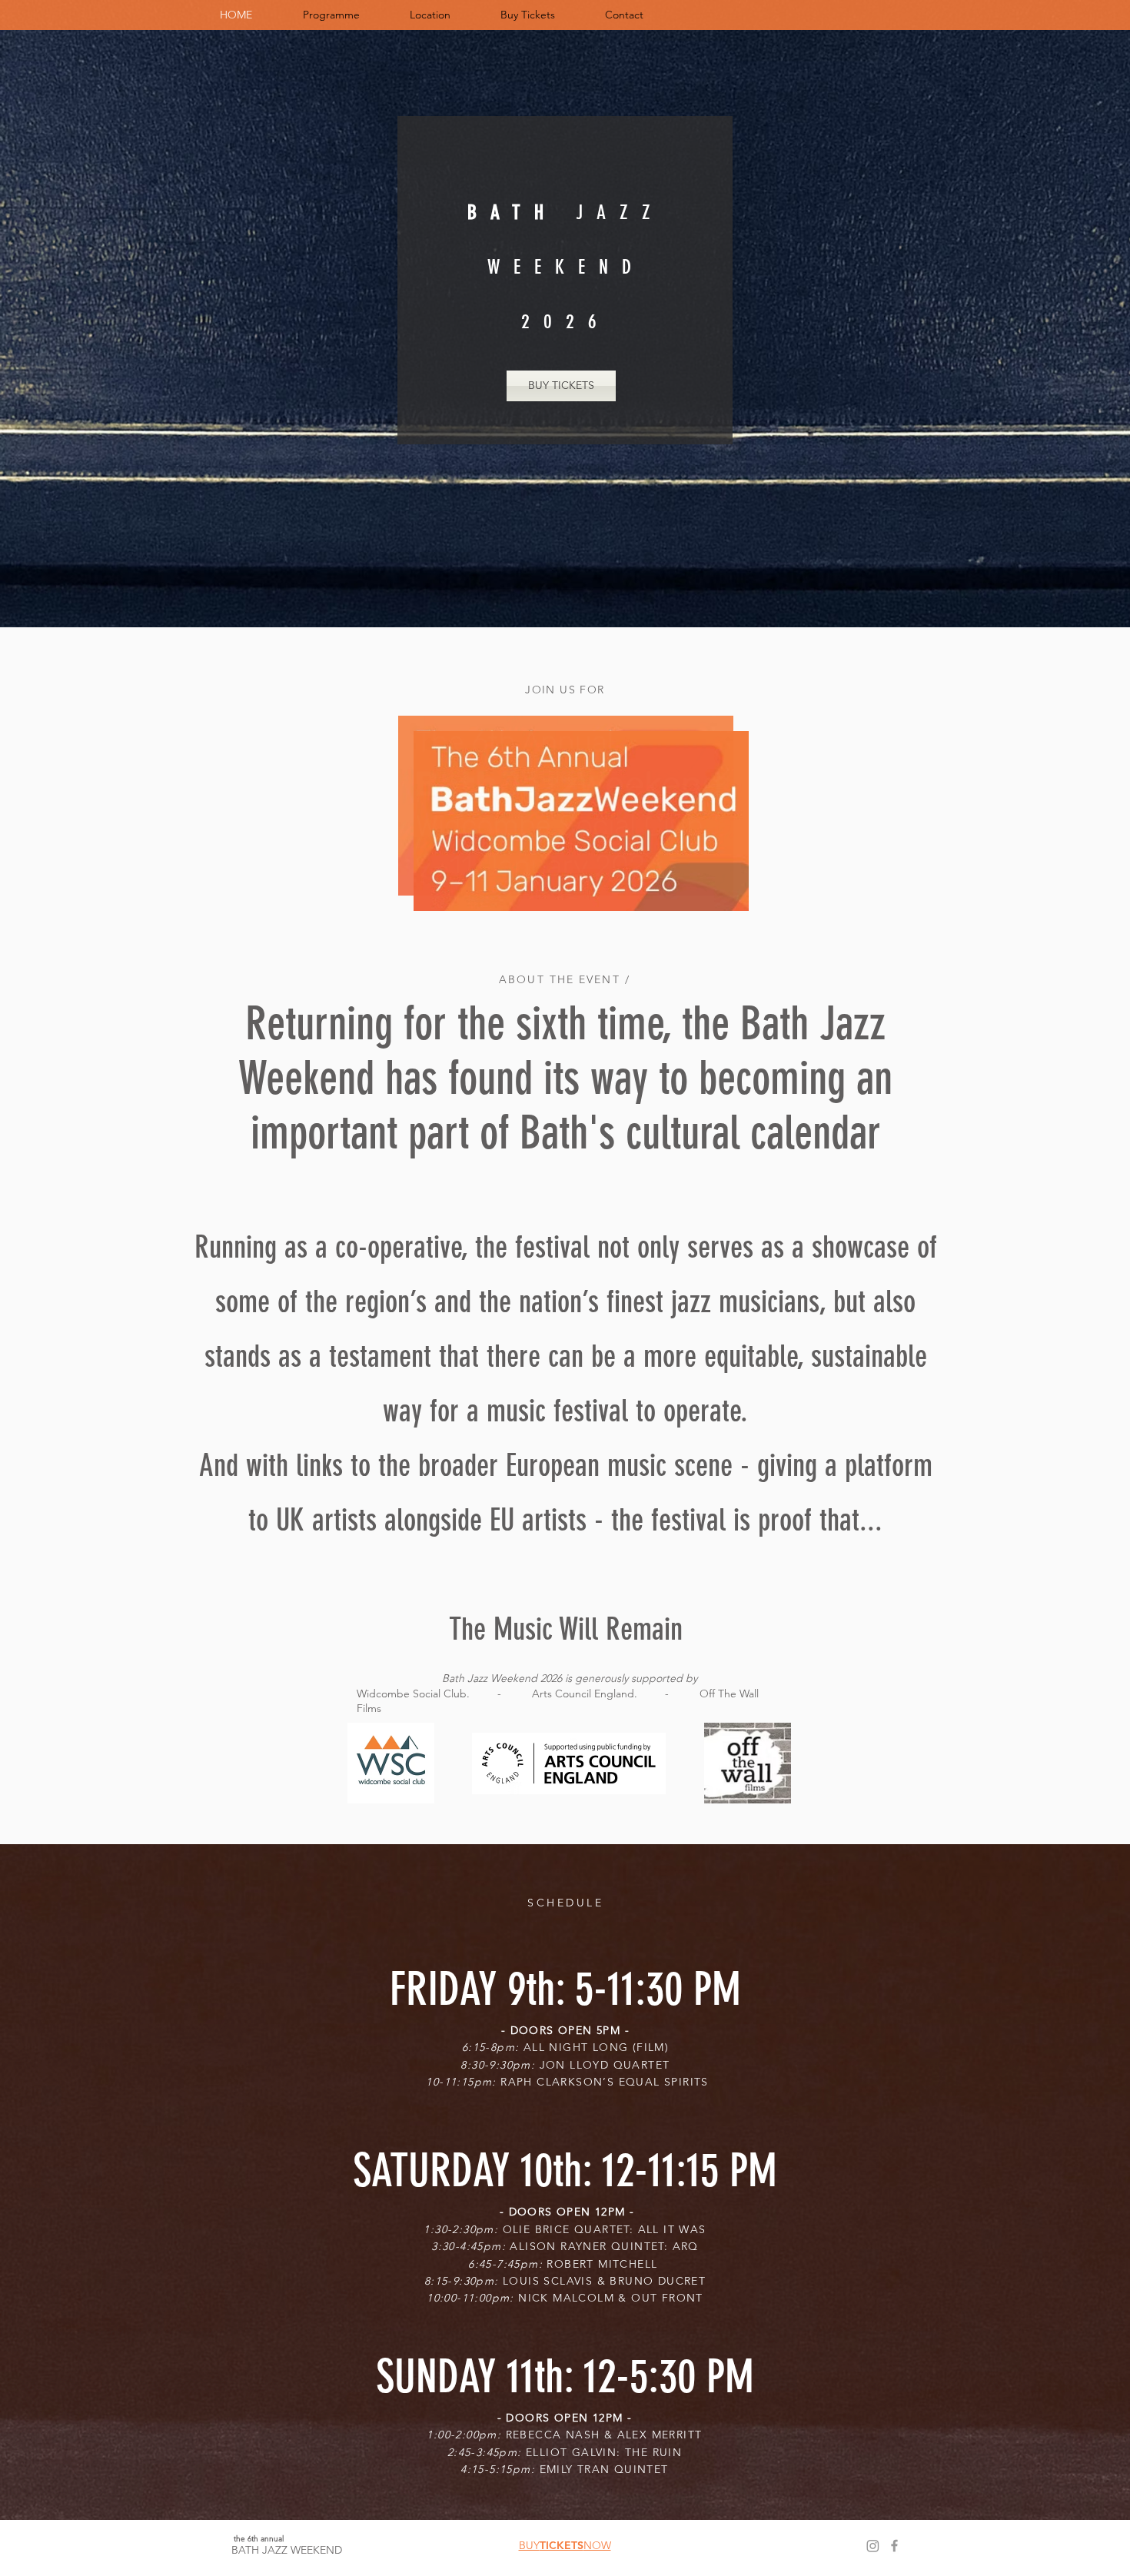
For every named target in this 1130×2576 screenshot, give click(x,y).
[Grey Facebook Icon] (894, 2546)
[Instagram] (873, 2546)
